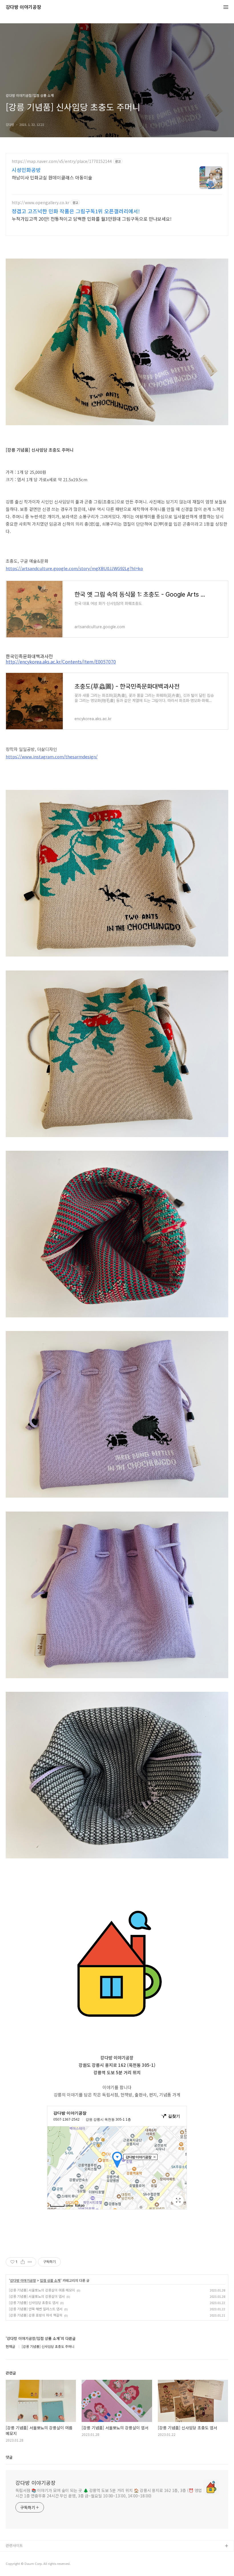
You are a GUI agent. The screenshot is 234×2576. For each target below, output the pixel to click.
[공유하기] (23, 2262)
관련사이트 (14, 2545)
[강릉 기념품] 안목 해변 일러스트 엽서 (36, 2309)
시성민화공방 (26, 170)
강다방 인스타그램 (20, 2555)
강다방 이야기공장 (23, 7)
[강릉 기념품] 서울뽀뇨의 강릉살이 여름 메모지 (42, 2290)
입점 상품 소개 (50, 2280)
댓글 (9, 2457)
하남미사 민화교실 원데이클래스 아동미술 (52, 177)
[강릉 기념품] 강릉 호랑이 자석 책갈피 (36, 2315)
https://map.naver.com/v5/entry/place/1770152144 (62, 161)
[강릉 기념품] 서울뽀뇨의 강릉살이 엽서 (37, 2296)
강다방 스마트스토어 (22, 2564)
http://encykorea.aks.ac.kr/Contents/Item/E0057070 (61, 662)
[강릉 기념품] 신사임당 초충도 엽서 (34, 2302)
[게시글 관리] (30, 2262)
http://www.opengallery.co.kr (41, 203)
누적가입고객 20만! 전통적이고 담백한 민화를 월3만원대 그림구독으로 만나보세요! (92, 219)
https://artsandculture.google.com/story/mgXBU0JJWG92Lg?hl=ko (74, 568)
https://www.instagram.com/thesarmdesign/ (52, 756)
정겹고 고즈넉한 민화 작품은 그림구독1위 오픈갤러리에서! (76, 211)
